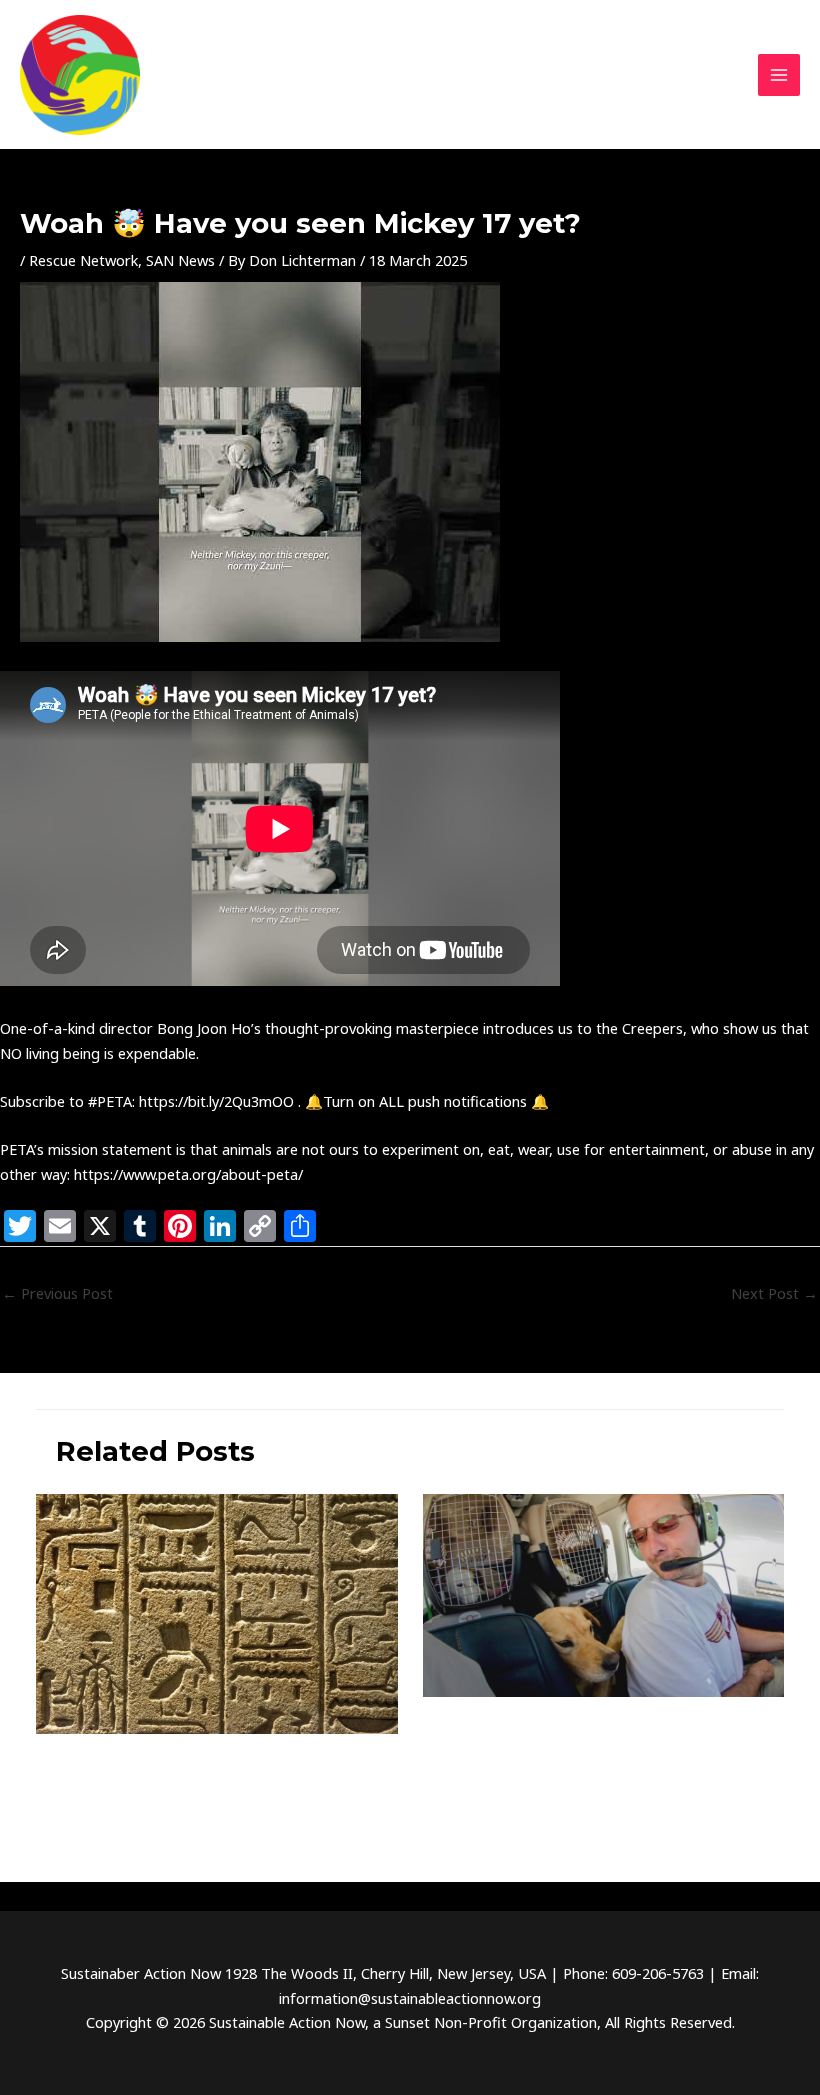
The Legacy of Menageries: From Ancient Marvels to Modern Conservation (195, 1775)
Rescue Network (83, 260)
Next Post (774, 1293)
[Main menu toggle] (779, 75)
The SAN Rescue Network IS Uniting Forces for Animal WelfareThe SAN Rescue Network (596, 1737)
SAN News (180, 260)
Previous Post (57, 1293)
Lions (439, 1783)
